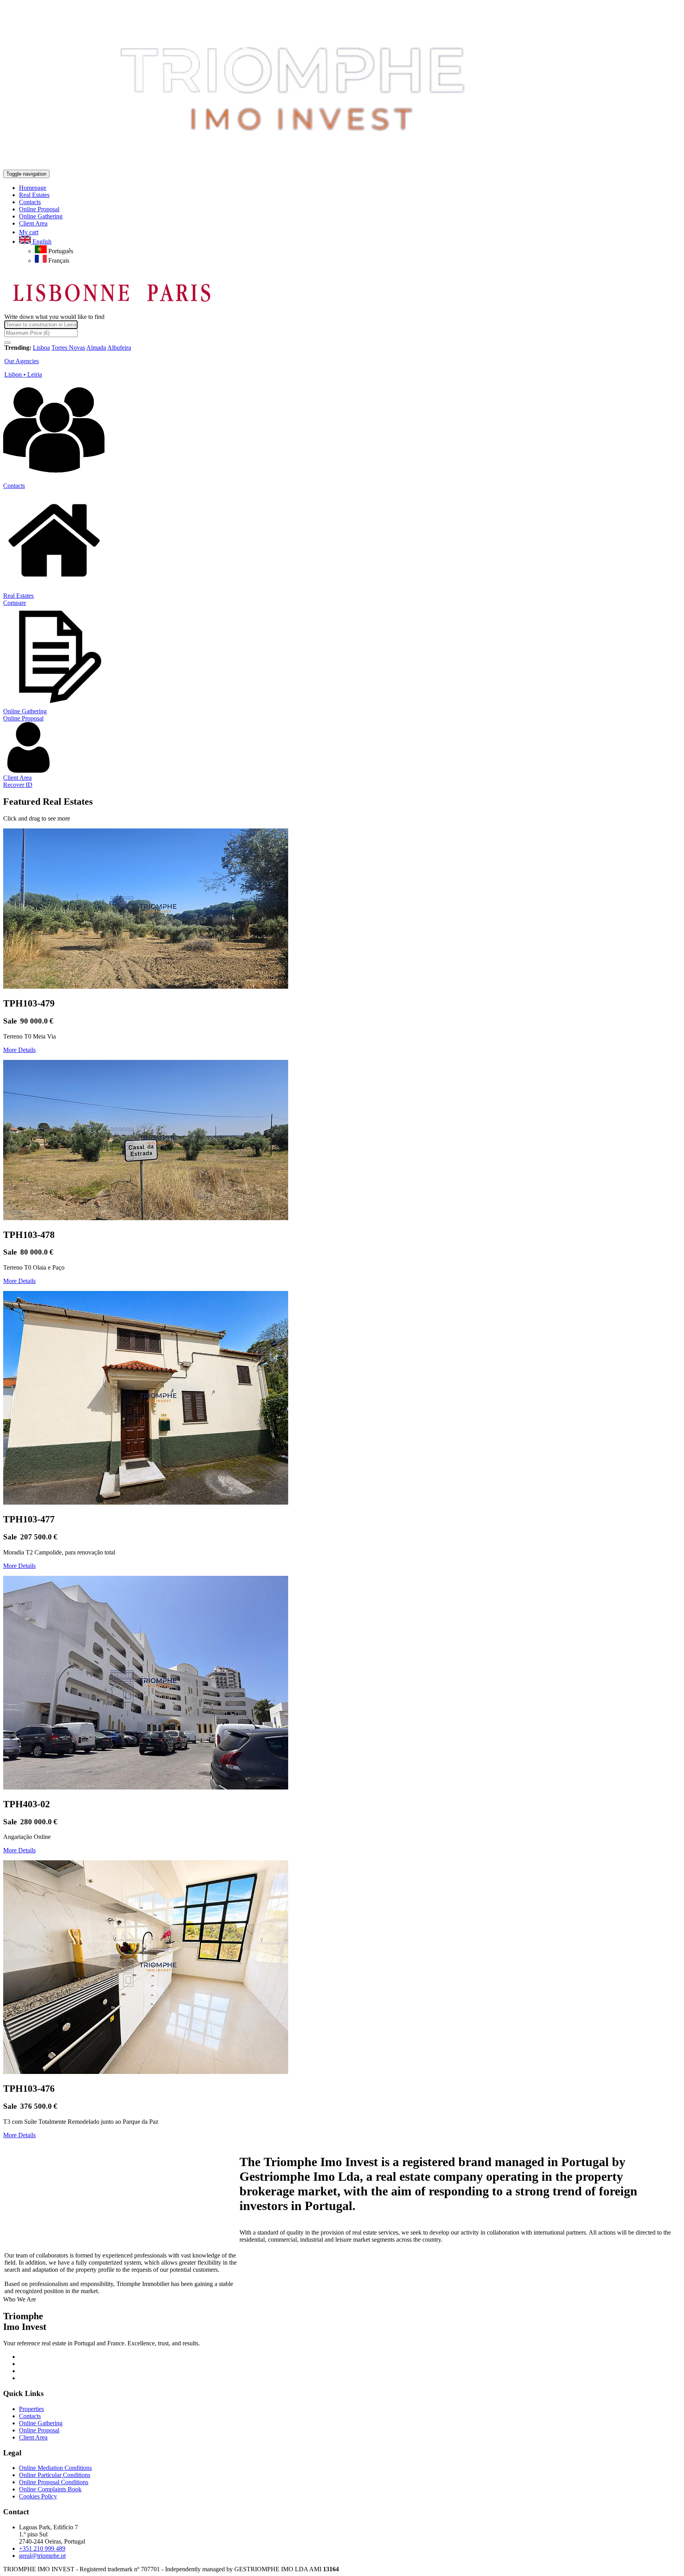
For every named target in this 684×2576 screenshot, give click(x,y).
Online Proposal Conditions (54, 2482)
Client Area (17, 778)
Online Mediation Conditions (55, 2468)
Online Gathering (25, 711)
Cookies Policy (38, 2496)
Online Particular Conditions (55, 2475)
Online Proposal (23, 718)
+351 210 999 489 (42, 2549)
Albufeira (119, 348)
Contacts (14, 486)
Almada (96, 348)
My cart (29, 232)
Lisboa (41, 348)
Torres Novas (68, 348)
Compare (15, 603)
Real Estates (18, 596)
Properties (31, 2409)
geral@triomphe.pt (42, 2556)
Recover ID (18, 785)
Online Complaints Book (50, 2489)
